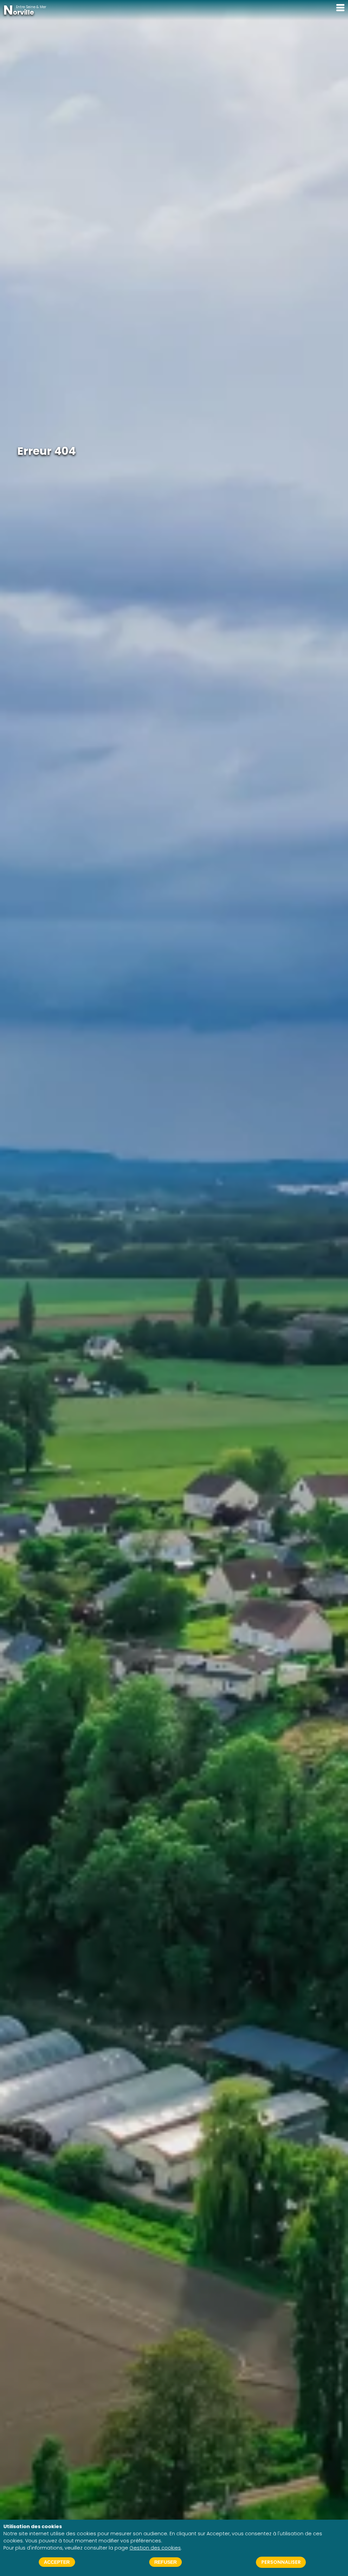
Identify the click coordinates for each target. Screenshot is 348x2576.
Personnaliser (281, 2562)
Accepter (57, 2562)
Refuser (166, 2562)
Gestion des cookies (155, 2548)
